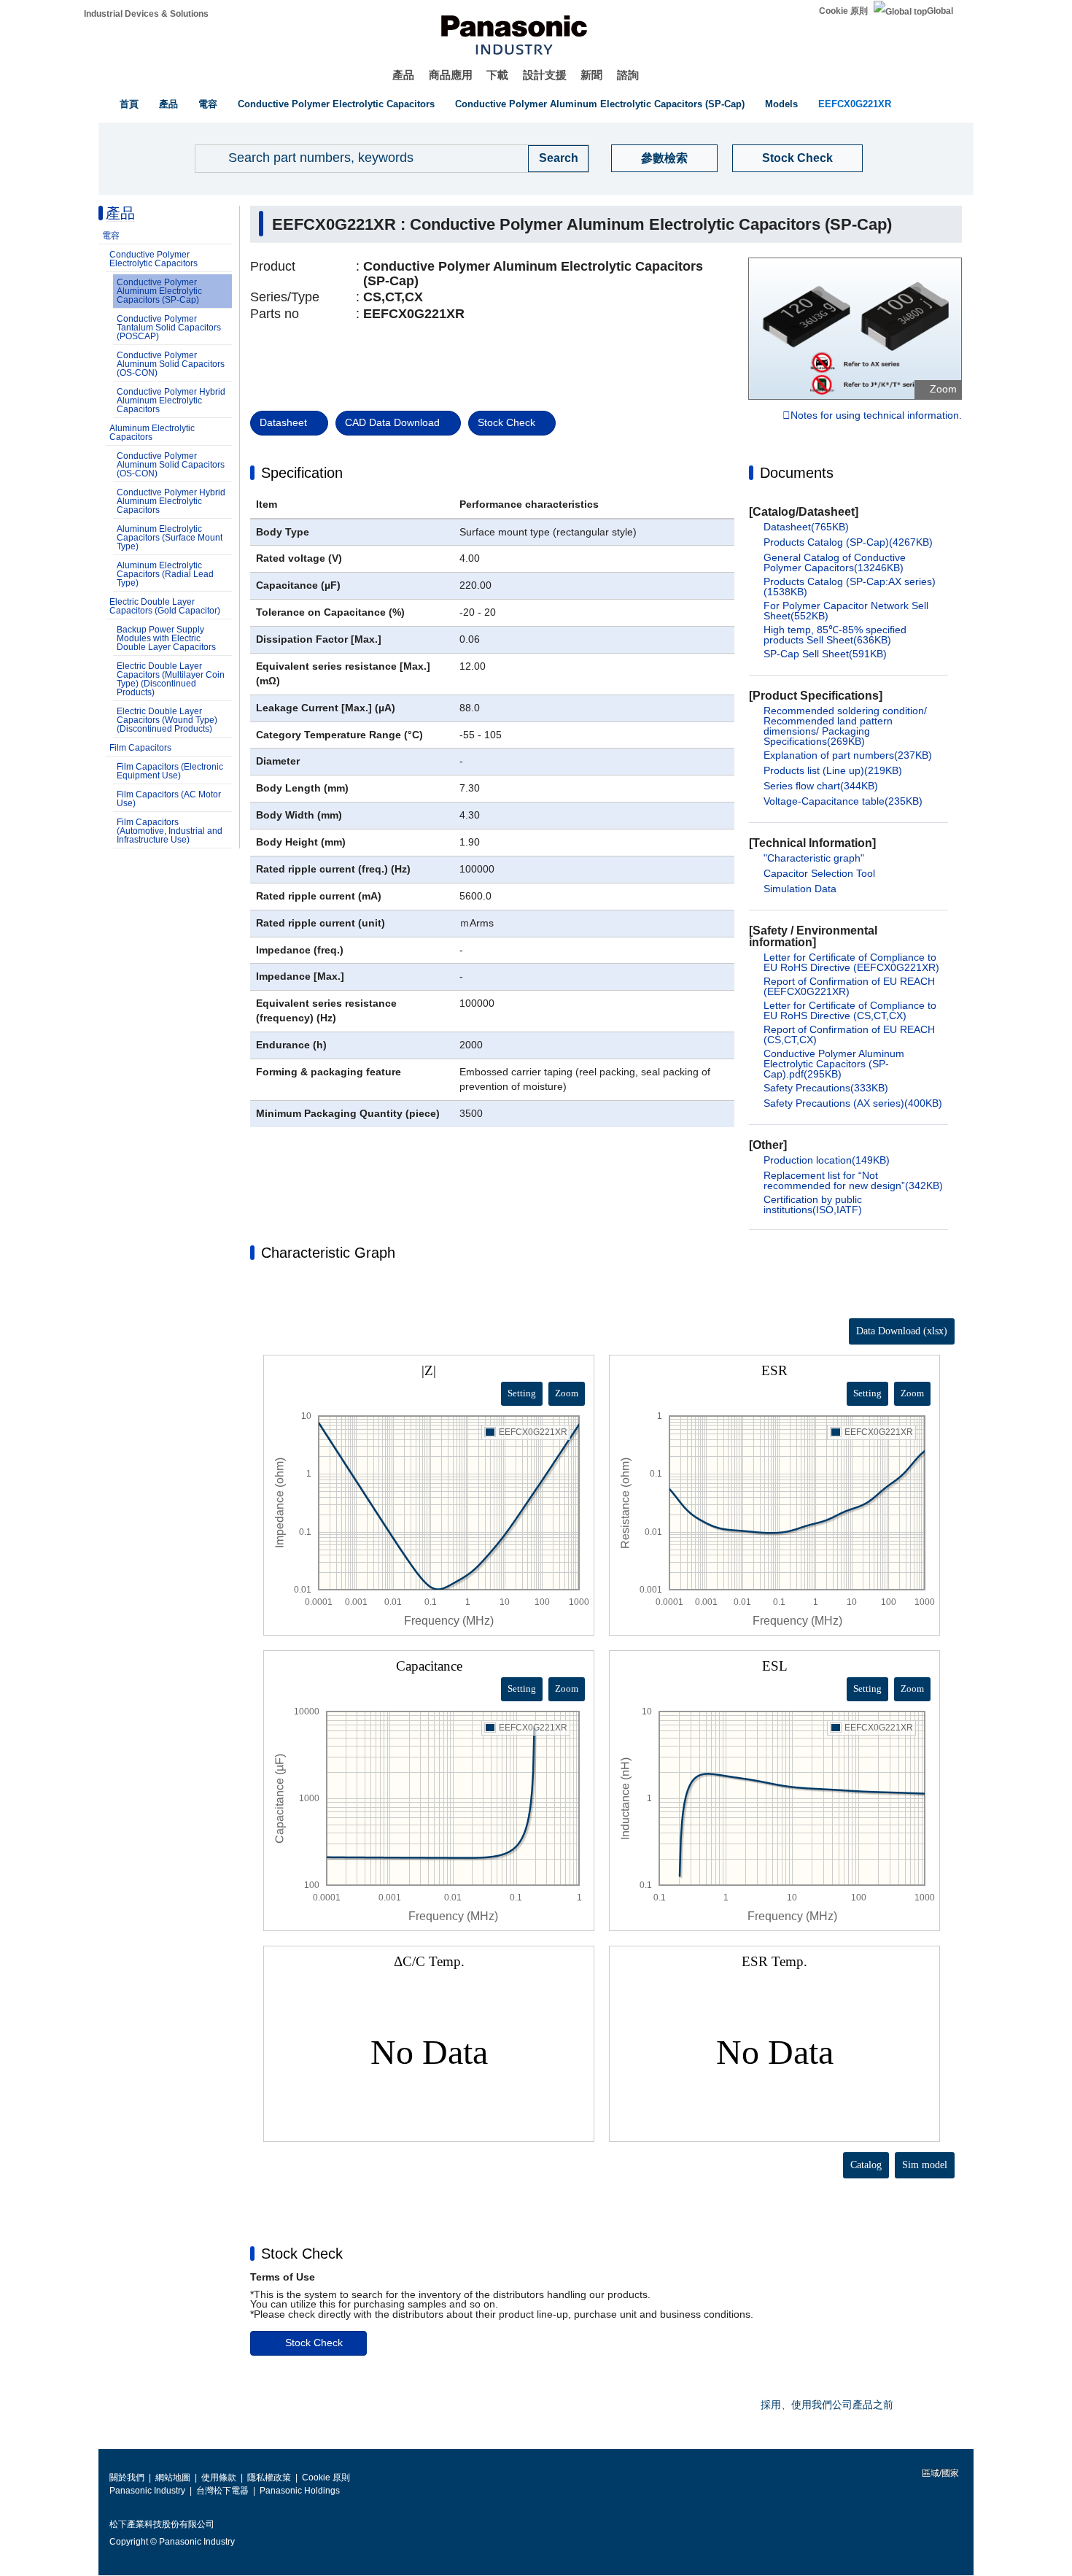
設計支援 (545, 75)
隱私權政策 (269, 2478)
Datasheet (283, 422)
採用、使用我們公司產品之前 (827, 2405)
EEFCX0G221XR (855, 104)
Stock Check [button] (302, 2254)
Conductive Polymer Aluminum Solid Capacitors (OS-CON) (171, 364)
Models (781, 104)
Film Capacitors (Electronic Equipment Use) (170, 771)
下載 (497, 75)
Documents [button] (797, 473)
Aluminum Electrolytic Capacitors (152, 433)
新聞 (591, 75)
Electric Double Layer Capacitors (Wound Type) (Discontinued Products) (167, 720)
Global (940, 11)
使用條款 (219, 2478)
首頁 (129, 104)
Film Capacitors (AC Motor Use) (169, 799)
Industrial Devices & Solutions (146, 14)
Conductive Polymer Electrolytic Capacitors (336, 104)
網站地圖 (173, 2478)
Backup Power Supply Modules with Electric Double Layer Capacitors (166, 638)
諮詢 (628, 75)
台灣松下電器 (222, 2491)
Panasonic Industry (147, 2491)
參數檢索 (664, 158)
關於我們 (127, 2478)
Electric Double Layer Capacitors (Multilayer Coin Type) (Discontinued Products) (171, 679)
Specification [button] (302, 473)
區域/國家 (939, 2473)
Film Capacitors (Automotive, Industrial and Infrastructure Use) (170, 831)
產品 (403, 75)
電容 (208, 104)
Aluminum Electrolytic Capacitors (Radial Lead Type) (165, 574)
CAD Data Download (392, 422)
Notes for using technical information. (876, 416)
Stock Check (797, 158)
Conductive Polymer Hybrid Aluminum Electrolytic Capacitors (171, 401)
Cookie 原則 (843, 11)
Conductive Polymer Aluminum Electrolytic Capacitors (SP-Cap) (600, 104)
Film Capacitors (140, 748)
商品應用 (451, 75)
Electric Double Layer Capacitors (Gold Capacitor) (165, 606)
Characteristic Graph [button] (328, 1253)
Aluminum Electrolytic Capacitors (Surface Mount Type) (170, 538)
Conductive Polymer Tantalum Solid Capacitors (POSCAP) (169, 328)
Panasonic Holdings (300, 2491)
